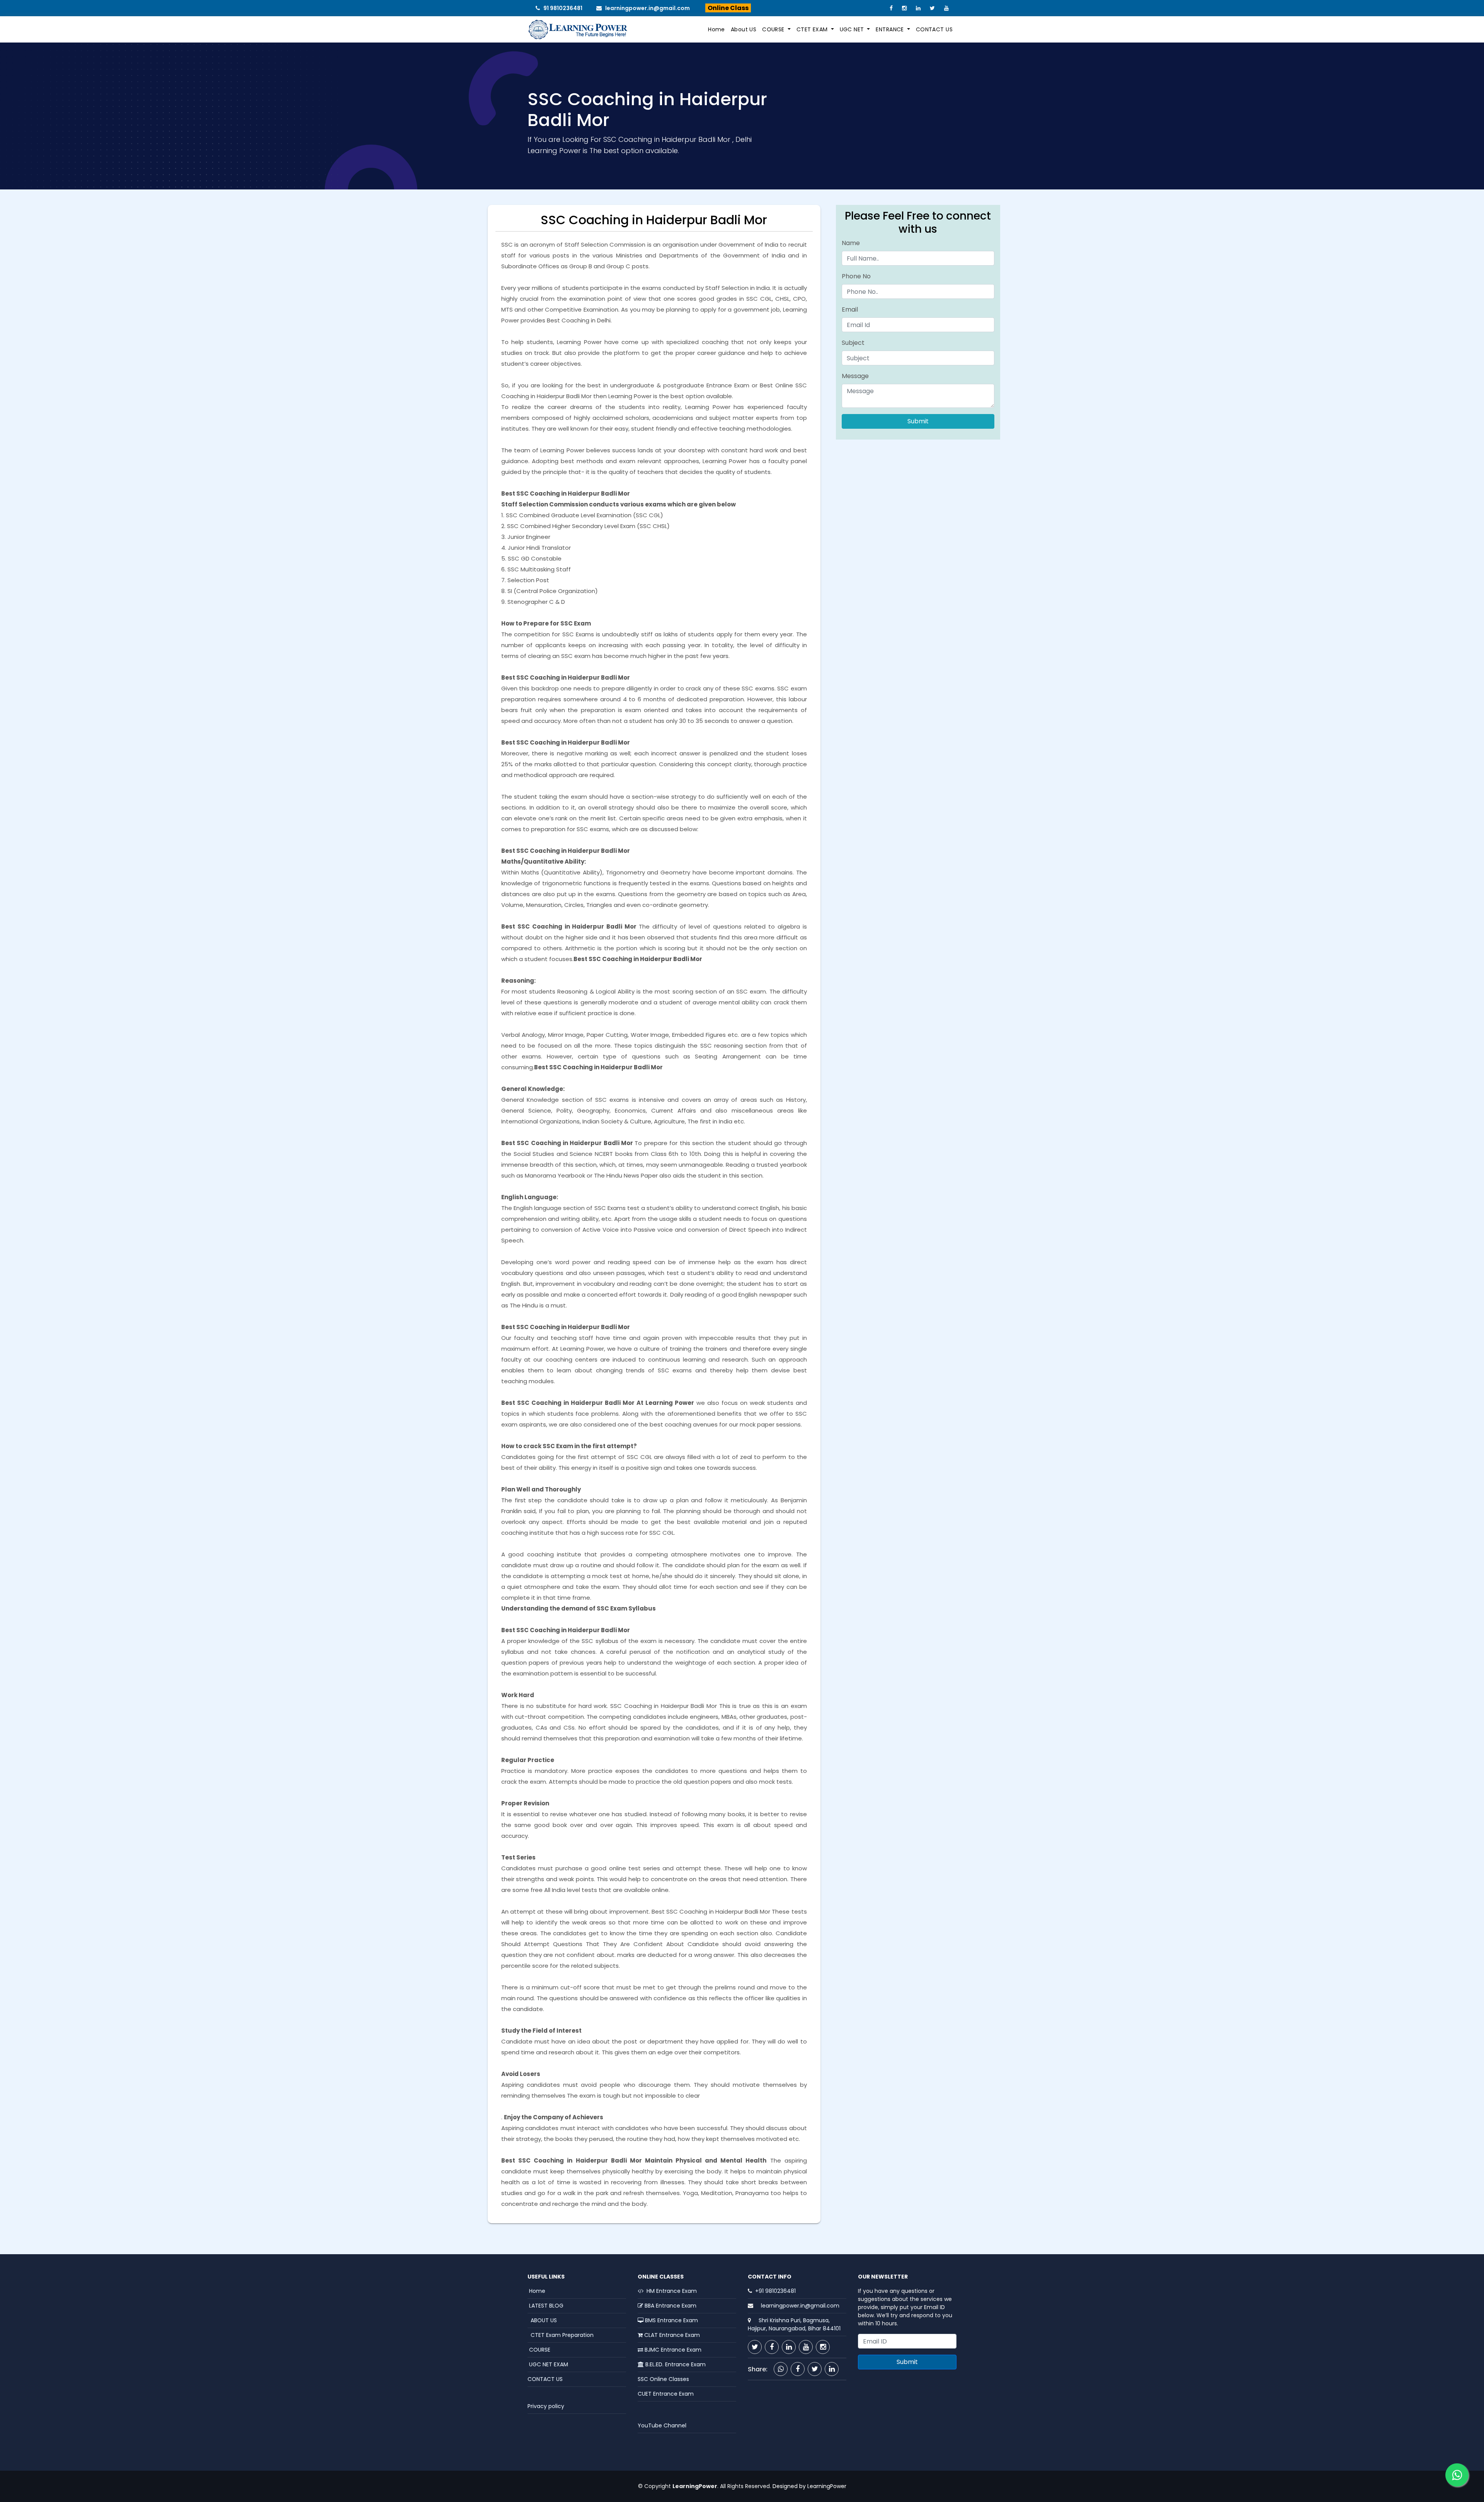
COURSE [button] (774, 29)
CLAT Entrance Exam (671, 2335)
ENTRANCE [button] (891, 29)
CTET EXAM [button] (813, 29)
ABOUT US (542, 2320)
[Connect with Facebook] (772, 2347)
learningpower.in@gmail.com (648, 8)
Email (850, 309)
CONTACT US (934, 29)
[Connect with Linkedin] (789, 2347)
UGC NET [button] (853, 29)
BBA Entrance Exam (670, 2306)
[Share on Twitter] (815, 2369)
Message (855, 376)
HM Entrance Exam (670, 2291)
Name (851, 243)
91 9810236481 (563, 8)
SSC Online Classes (663, 2379)
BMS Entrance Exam (671, 2320)
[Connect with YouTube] (806, 2347)
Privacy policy (546, 2406)
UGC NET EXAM (548, 2364)
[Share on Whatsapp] (781, 2369)
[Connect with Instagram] (823, 2347)
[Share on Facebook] (798, 2369)
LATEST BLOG (545, 2306)
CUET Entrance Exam (666, 2394)
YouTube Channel (662, 2425)
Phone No (856, 276)
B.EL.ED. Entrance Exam (675, 2364)
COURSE (539, 2350)
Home (716, 29)
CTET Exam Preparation (561, 2335)
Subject (853, 343)
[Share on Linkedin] (832, 2369)
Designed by (788, 2486)
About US (744, 29)
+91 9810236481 (775, 2291)
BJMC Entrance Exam (672, 2350)
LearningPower (827, 2486)
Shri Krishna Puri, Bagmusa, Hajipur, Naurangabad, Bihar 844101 (794, 2324)
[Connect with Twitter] (755, 2347)
